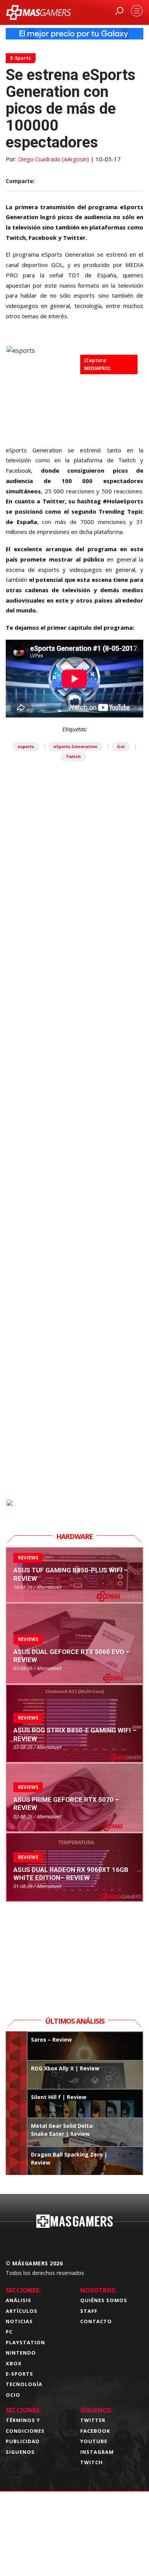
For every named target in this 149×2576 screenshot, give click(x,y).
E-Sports (21, 58)
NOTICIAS (19, 2321)
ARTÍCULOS (22, 2311)
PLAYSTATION (25, 2342)
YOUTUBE (94, 2441)
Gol (121, 746)
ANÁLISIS (19, 2300)
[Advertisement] (74, 1171)
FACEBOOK (95, 2431)
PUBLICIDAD (23, 2441)
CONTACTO (96, 2321)
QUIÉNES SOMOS (104, 2300)
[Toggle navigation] (137, 11)
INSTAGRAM (97, 2452)
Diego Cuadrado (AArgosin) (53, 159)
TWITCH (92, 2462)
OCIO (13, 2395)
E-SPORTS (19, 2374)
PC (9, 2332)
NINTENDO (21, 2353)
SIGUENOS (20, 2452)
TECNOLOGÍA (24, 2384)
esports (26, 746)
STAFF (89, 2311)
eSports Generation (75, 746)
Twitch (73, 756)
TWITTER (93, 2420)
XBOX (14, 2363)
